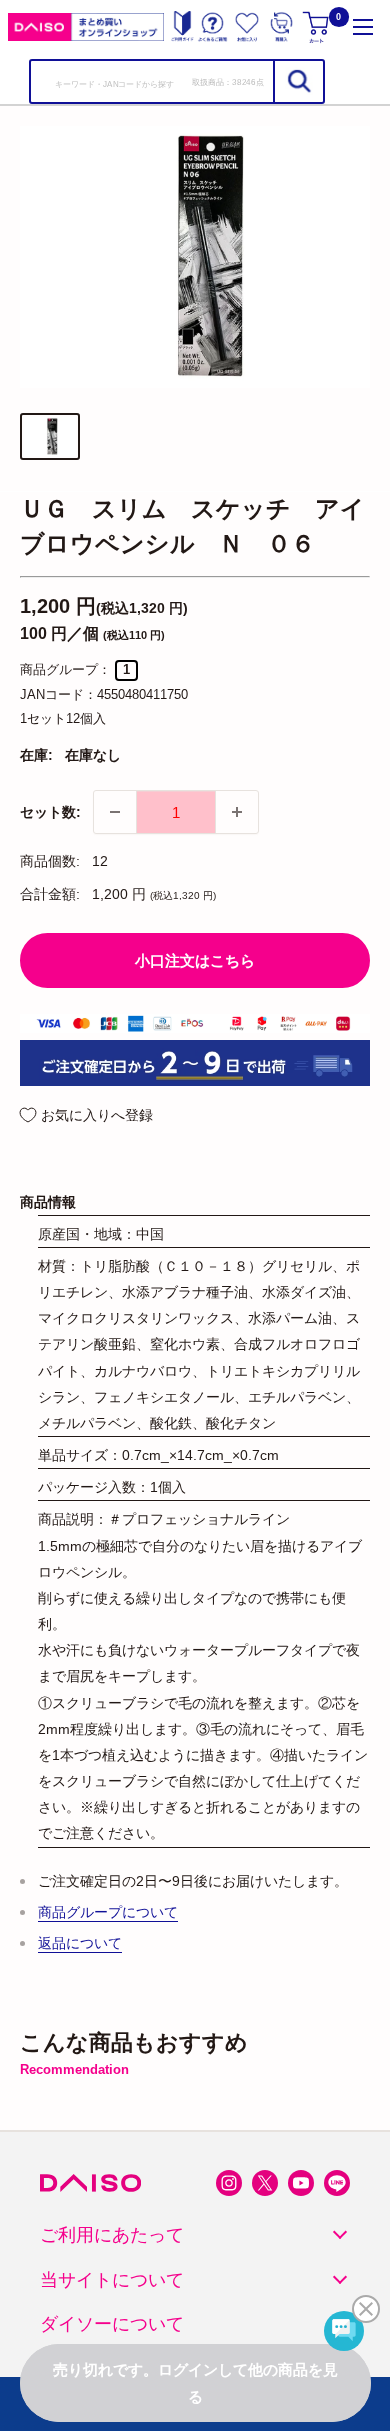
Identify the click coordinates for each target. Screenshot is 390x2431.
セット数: (50, 812)
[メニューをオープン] (363, 26)
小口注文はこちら (195, 960)
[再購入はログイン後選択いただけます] (281, 26)
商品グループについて (108, 1912)
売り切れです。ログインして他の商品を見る (195, 2383)
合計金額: (50, 894)
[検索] (298, 81)
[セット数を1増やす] (237, 812)
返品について (80, 1943)
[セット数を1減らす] (115, 812)
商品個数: (50, 861)
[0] (317, 26)
